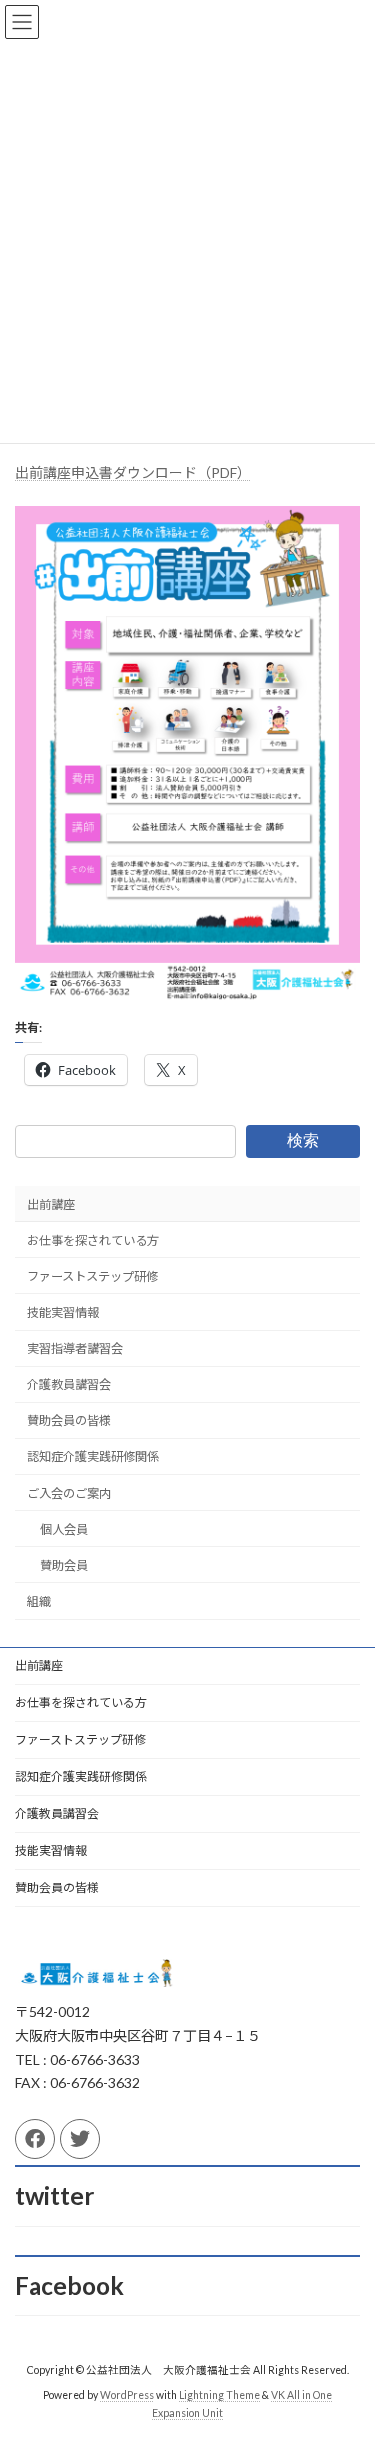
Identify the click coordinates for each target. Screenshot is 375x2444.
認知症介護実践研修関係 (93, 1456)
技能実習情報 (63, 1312)
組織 (39, 1601)
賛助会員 (64, 1564)
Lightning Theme (219, 2395)
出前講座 (51, 1203)
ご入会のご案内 (69, 1492)
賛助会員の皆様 (69, 1420)
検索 (303, 1140)
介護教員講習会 (69, 1384)
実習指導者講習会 (75, 1348)
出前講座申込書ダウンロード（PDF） (133, 472)
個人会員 (64, 1528)
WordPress (127, 2395)
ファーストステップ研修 (92, 1275)
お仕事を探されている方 (93, 1239)
